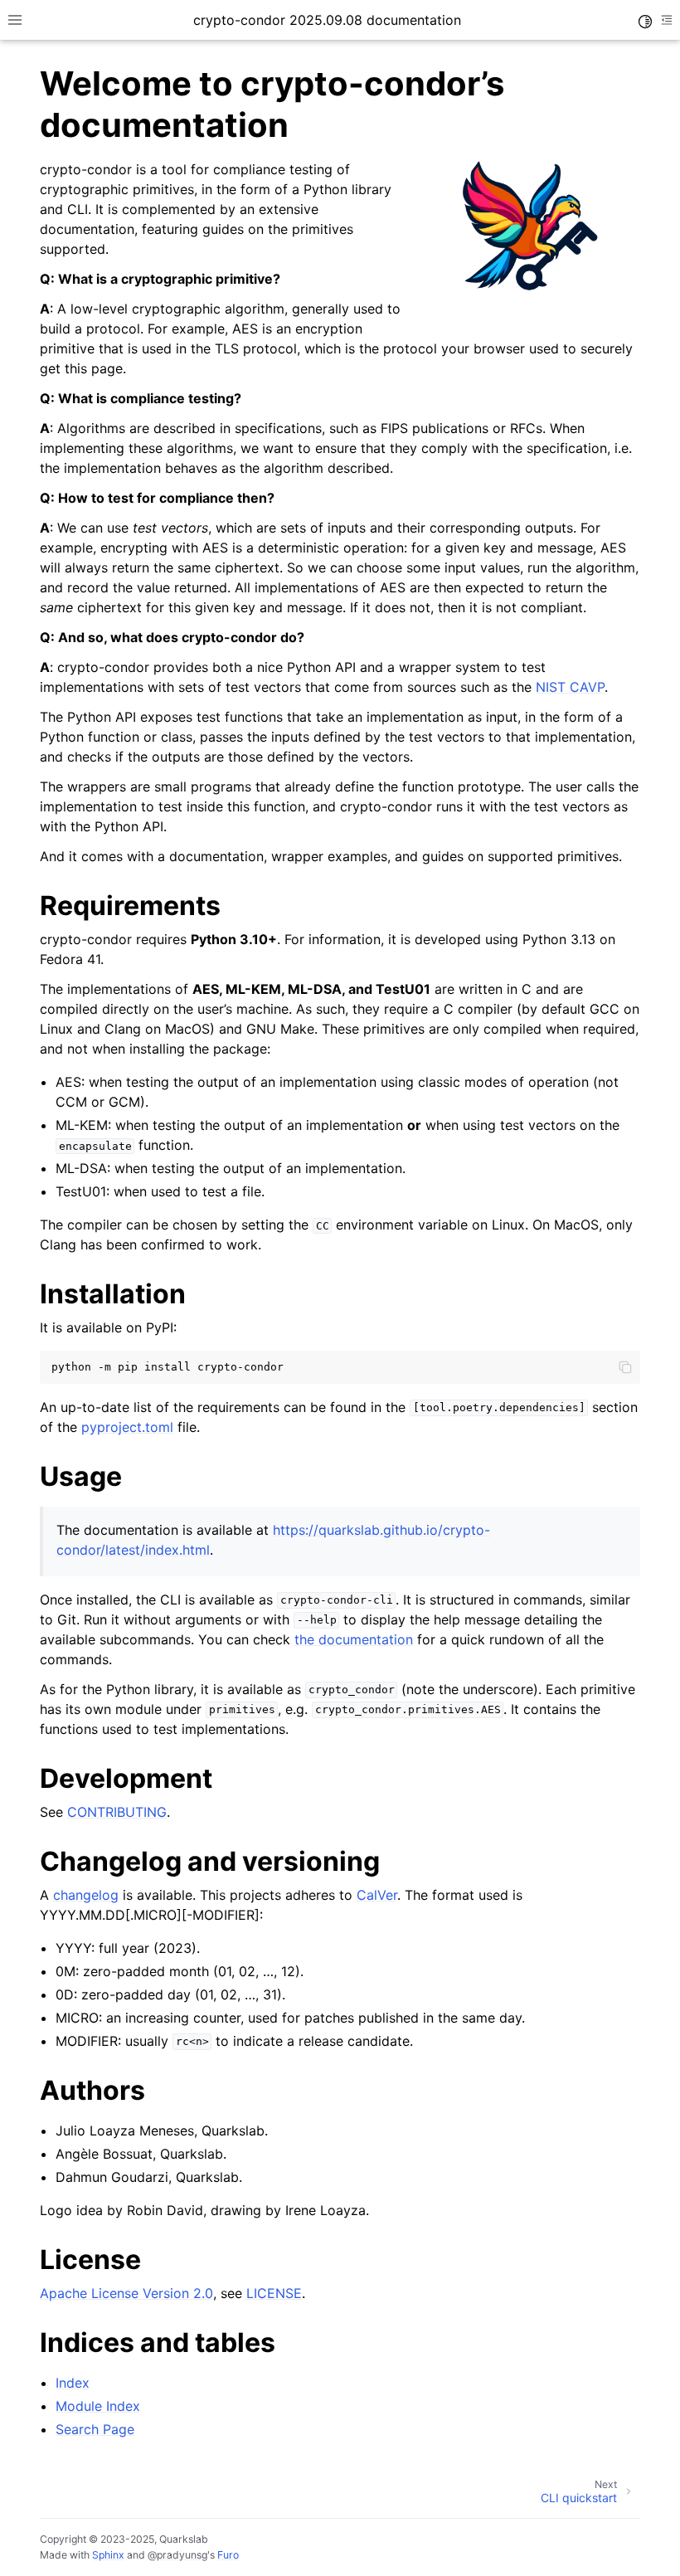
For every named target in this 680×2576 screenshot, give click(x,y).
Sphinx (108, 2555)
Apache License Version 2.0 (126, 2293)
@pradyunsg (177, 2555)
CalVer (377, 1895)
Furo (228, 2555)
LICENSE (274, 2293)
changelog (86, 1895)
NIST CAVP (570, 687)
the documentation (354, 1639)
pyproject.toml (127, 1427)
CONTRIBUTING (117, 1812)
